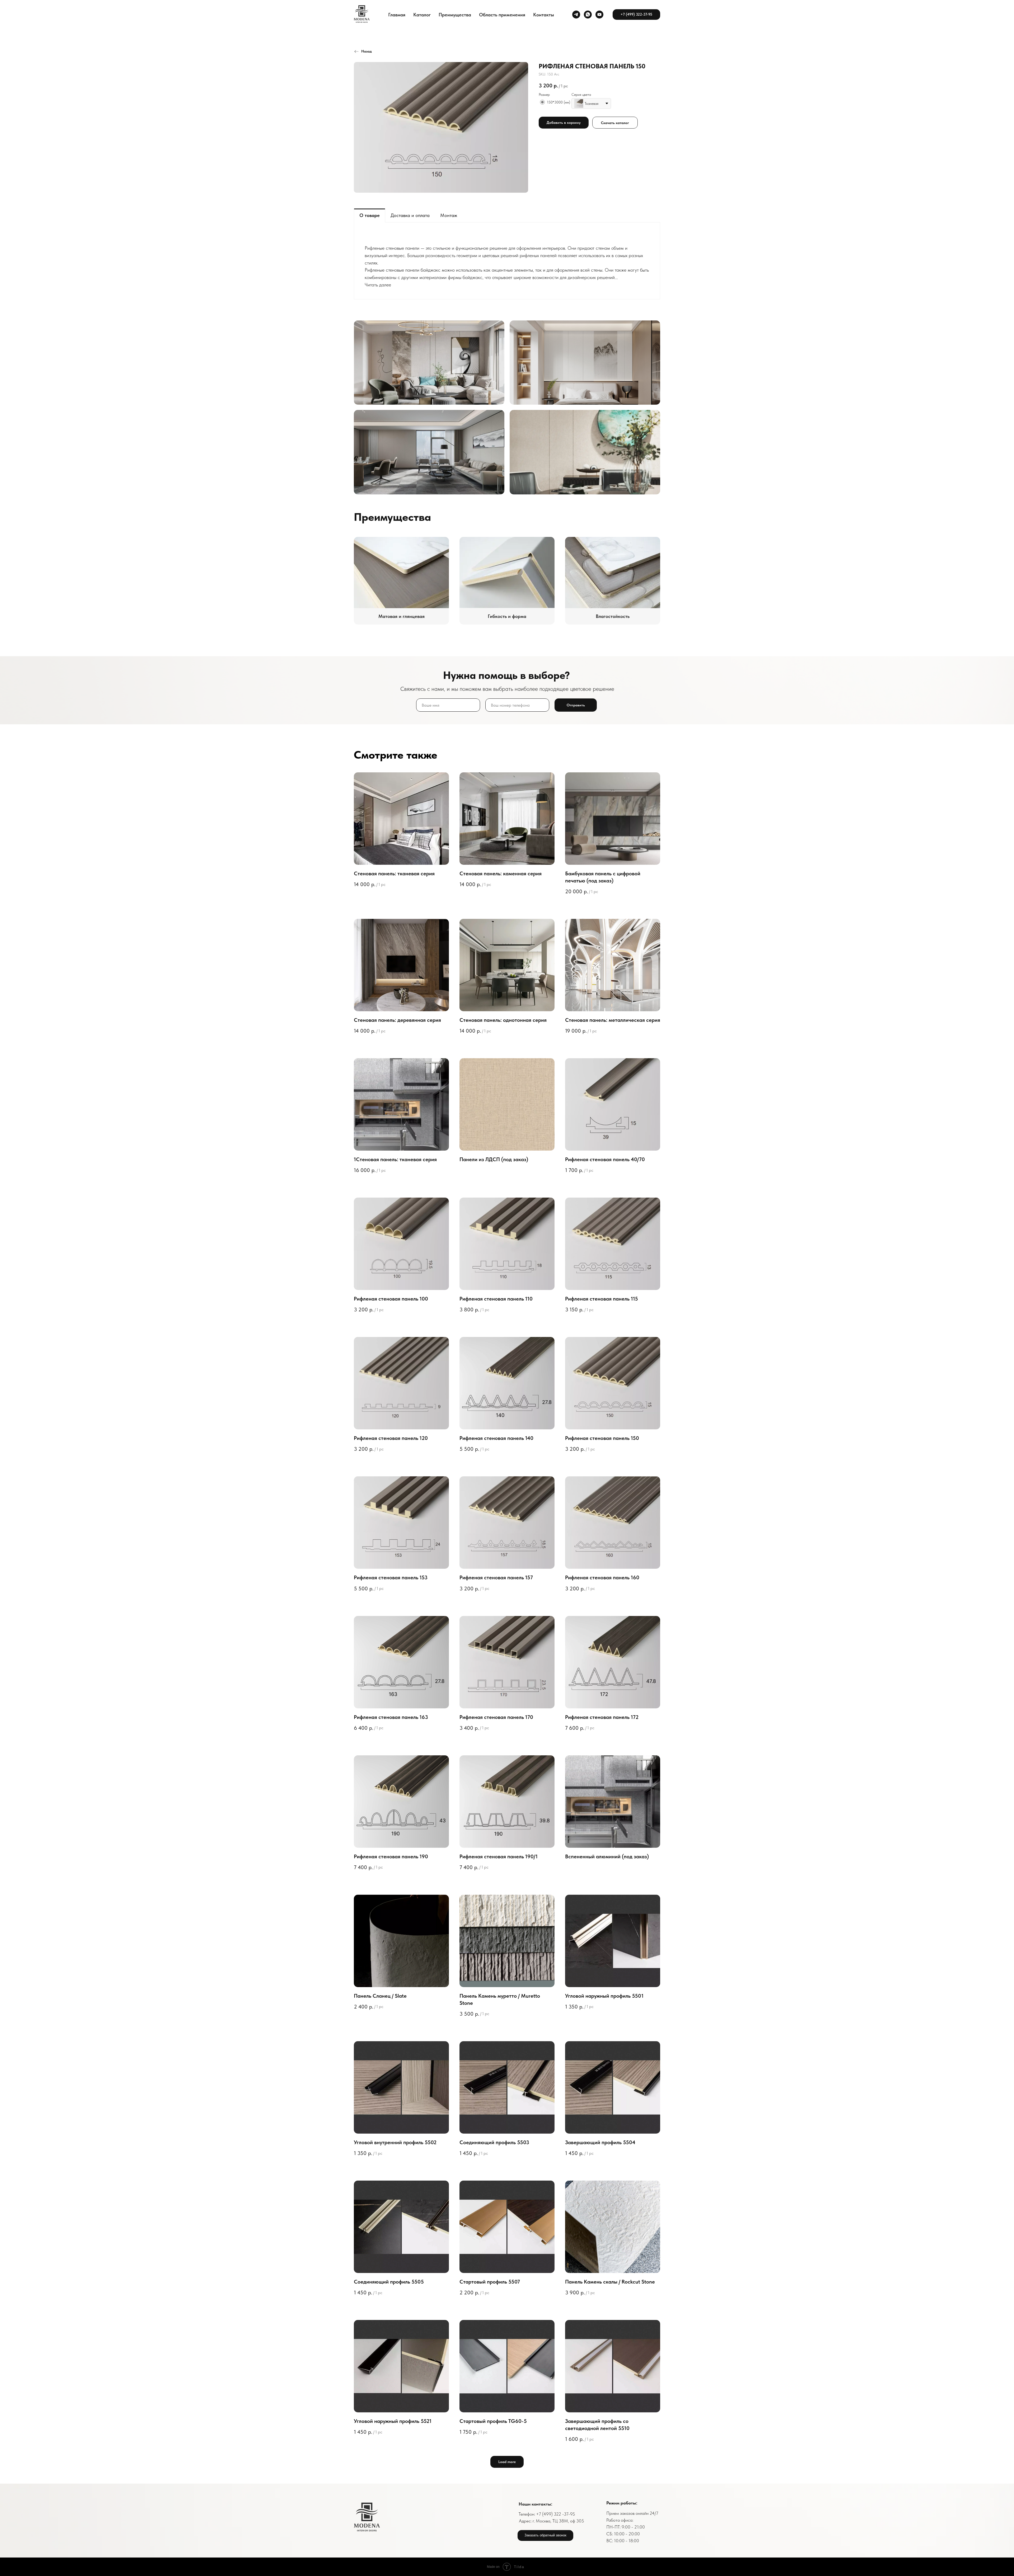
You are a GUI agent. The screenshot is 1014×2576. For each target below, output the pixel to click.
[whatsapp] (588, 15)
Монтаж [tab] (449, 215)
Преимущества (455, 15)
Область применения (502, 15)
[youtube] (599, 15)
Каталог (422, 15)
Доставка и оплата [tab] (410, 215)
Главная (397, 15)
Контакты (544, 15)
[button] (545, 2535)
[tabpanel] (507, 261)
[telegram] (576, 15)
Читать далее (378, 285)
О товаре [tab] (370, 215)
